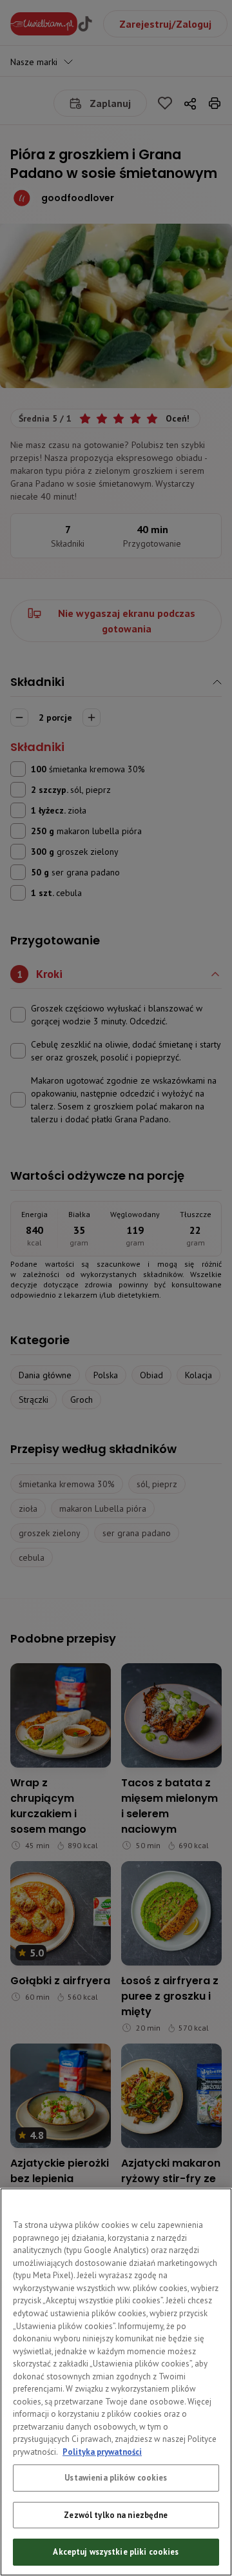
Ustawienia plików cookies (116, 2478)
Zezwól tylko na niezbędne (116, 2515)
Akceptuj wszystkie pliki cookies (116, 2552)
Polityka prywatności (102, 2452)
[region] (116, 2382)
